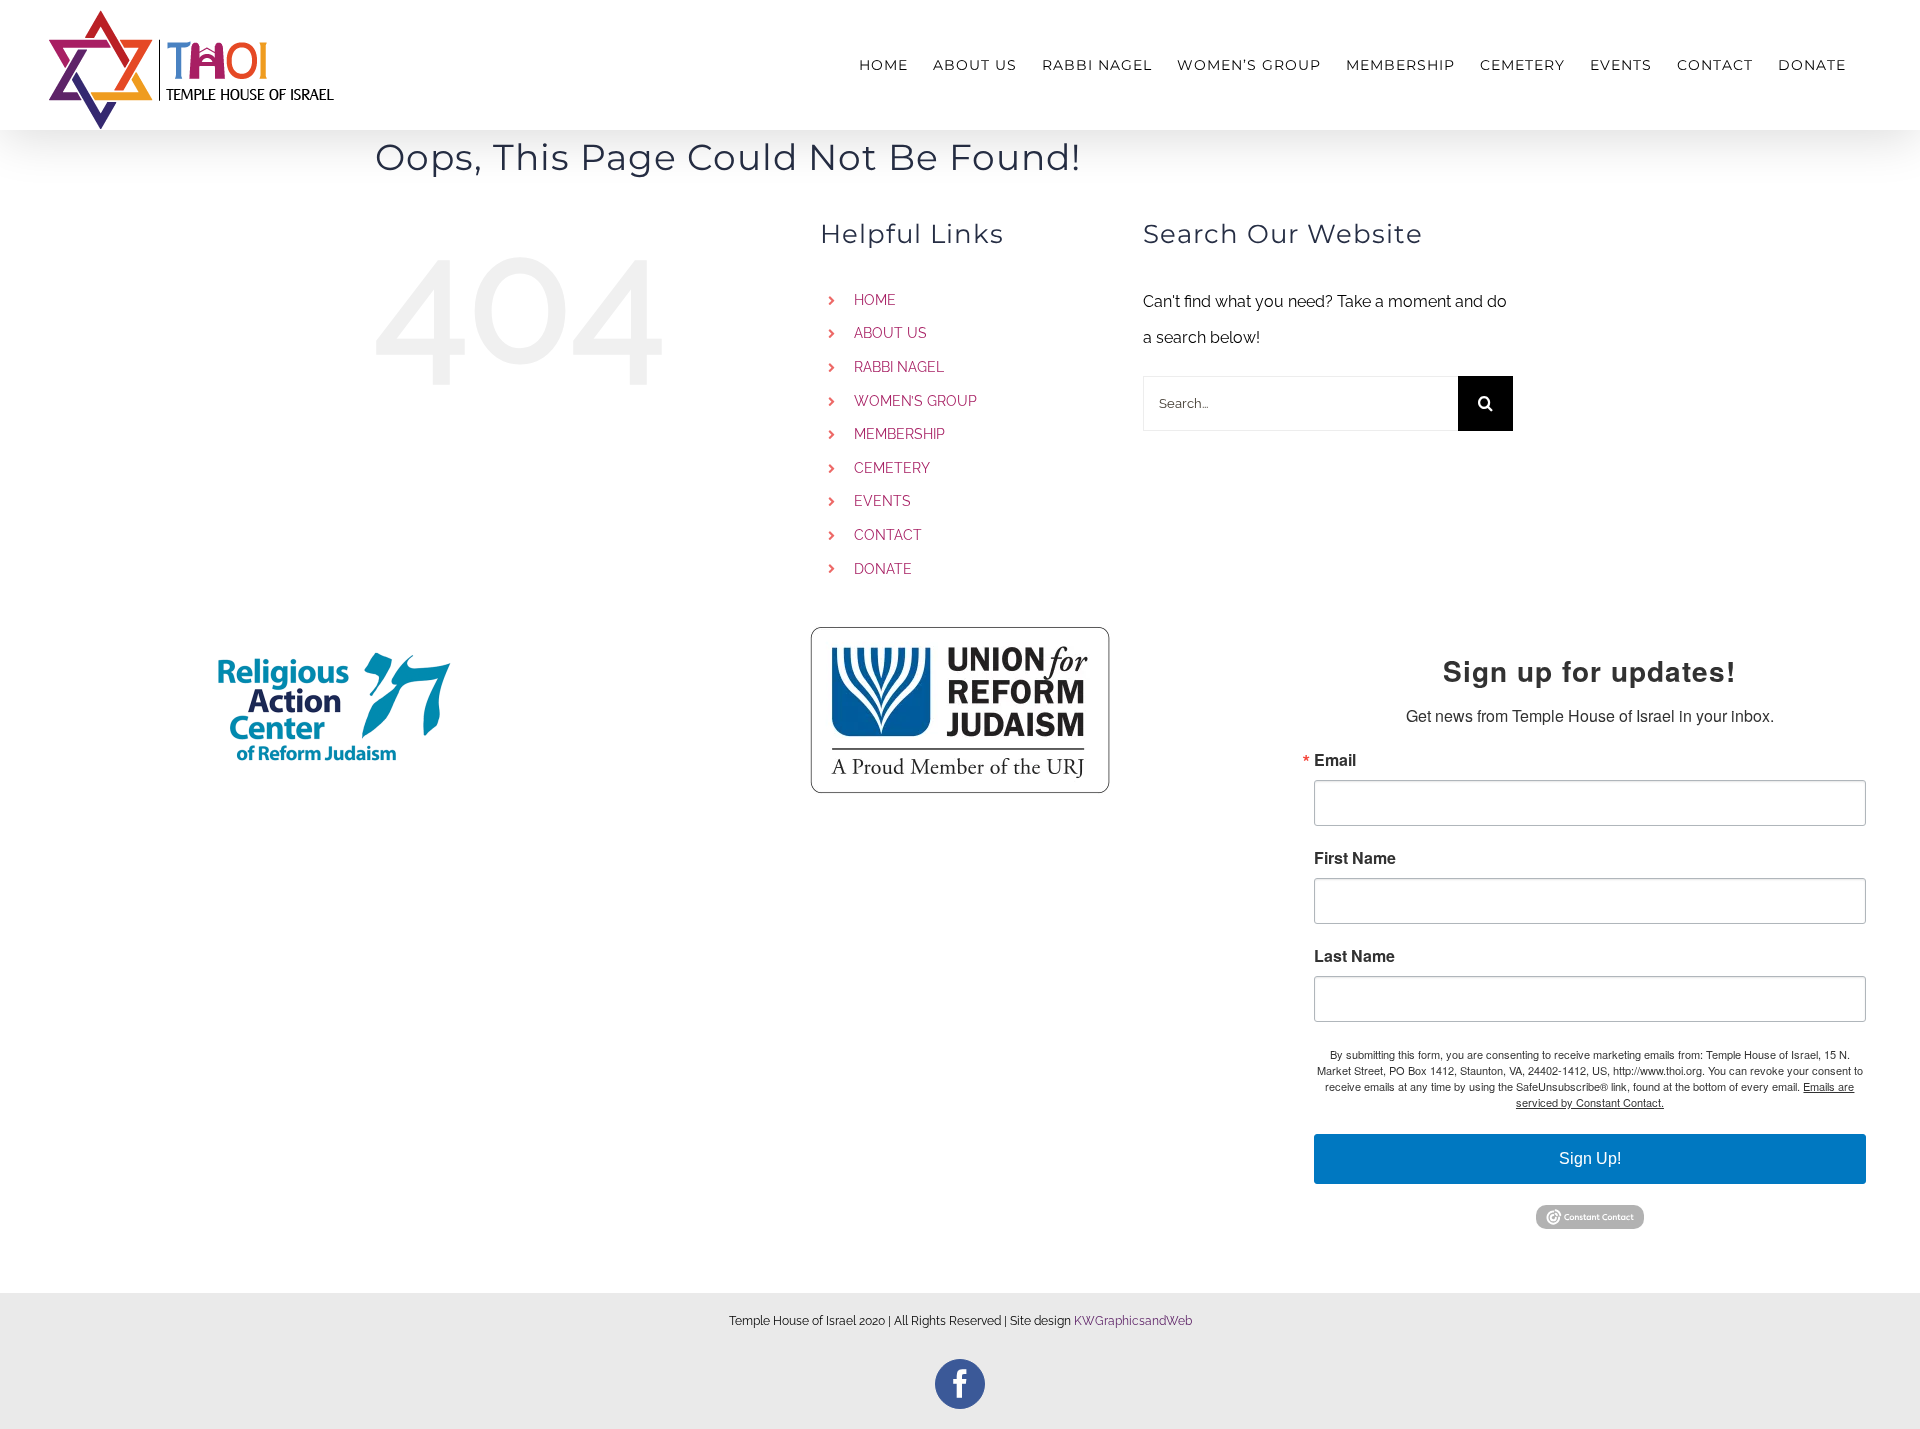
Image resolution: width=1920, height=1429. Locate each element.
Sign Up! (1590, 1158)
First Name (1355, 858)
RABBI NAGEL (899, 367)
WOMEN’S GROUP (915, 401)
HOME (875, 300)
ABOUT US (890, 333)
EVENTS (882, 501)
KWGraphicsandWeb (1133, 1321)
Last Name (1354, 956)
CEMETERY (892, 468)
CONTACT (888, 535)
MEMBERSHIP (899, 434)
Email (1335, 760)
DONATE (883, 569)
